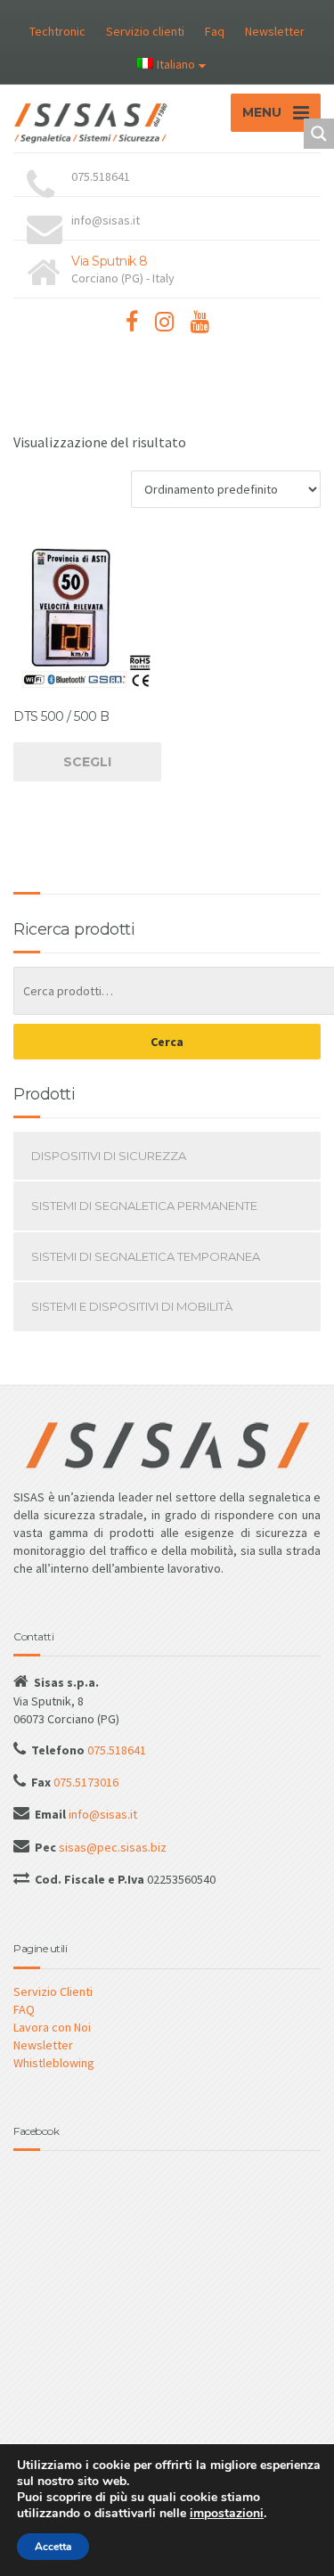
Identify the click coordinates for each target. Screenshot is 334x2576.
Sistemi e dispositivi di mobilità (132, 1306)
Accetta (53, 2547)
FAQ (24, 2009)
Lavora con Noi (52, 2027)
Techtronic (57, 31)
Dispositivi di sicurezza (109, 1156)
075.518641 (115, 1750)
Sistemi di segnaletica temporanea (146, 1256)
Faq (215, 31)
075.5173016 (85, 1782)
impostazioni (227, 2514)
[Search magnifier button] (319, 134)
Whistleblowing (54, 2063)
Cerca (167, 1042)
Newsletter (275, 31)
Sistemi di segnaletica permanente (144, 1206)
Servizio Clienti (53, 1991)
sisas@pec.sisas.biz (111, 1847)
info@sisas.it (102, 1814)
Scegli (87, 762)
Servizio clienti (145, 31)
